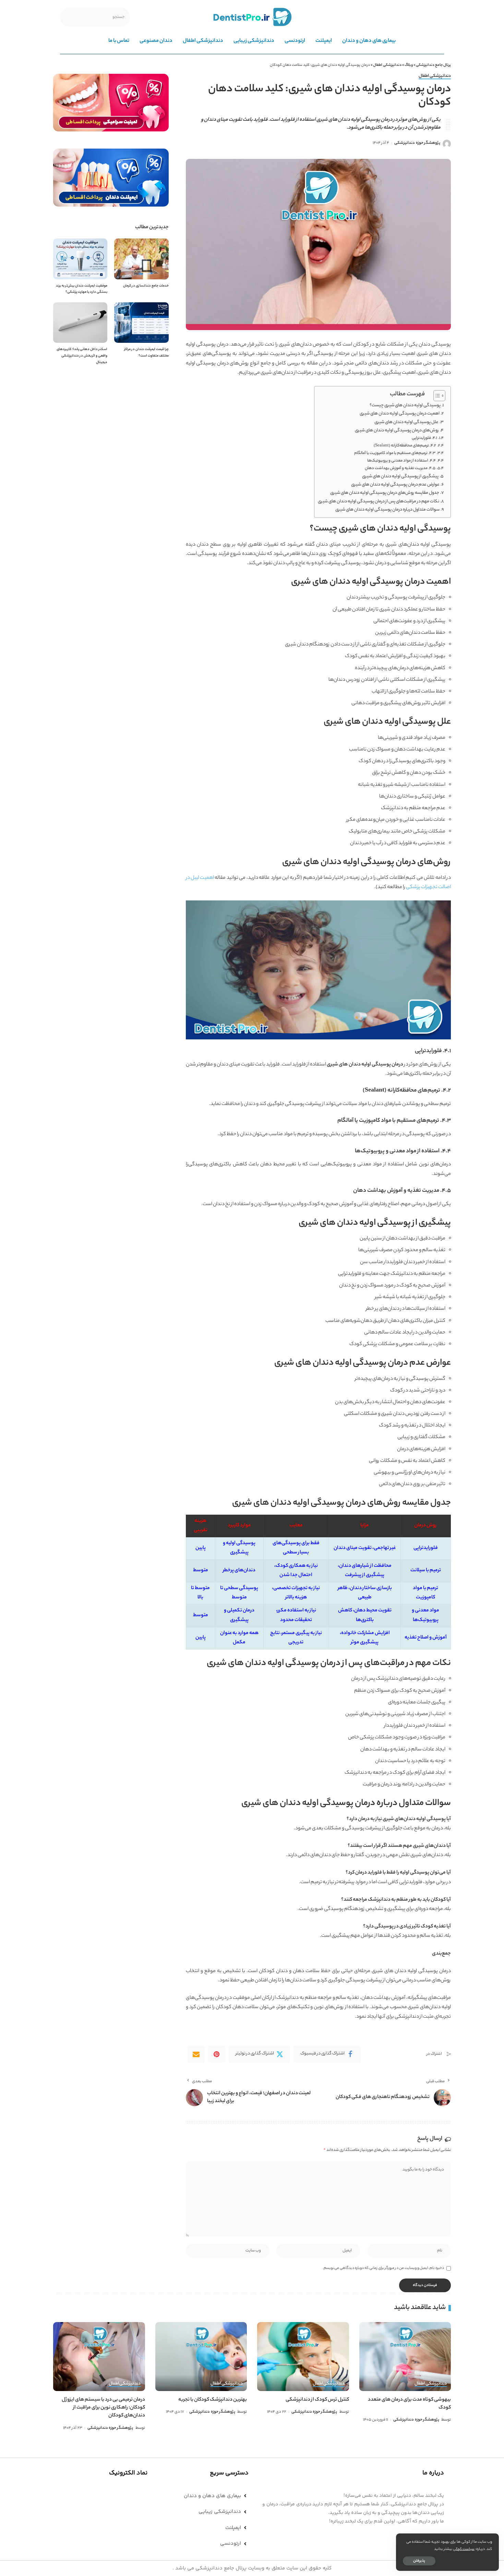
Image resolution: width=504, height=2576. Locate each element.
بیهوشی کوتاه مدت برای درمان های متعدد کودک (409, 2404)
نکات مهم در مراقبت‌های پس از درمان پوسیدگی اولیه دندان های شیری (379, 502)
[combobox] (95, 17)
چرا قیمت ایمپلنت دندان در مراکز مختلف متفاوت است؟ (146, 353)
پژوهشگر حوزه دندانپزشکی (417, 143)
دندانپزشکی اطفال (435, 77)
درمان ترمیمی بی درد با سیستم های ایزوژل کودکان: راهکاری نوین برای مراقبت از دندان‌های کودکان (103, 2408)
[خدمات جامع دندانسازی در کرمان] (141, 259)
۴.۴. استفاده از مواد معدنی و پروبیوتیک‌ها (401, 461)
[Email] (196, 2054)
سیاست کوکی (464, 2549)
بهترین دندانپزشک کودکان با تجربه (213, 2400)
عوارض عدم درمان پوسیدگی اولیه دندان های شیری (395, 485)
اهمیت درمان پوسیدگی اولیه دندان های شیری (400, 414)
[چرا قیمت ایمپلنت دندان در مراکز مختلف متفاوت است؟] (141, 323)
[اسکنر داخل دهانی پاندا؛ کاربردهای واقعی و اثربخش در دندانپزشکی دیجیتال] (80, 323)
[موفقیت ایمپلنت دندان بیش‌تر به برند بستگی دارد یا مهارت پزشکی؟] (80, 259)
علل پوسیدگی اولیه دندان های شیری (406, 422)
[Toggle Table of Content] (436, 396)
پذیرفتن (419, 2561)
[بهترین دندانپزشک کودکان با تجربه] (201, 2357)
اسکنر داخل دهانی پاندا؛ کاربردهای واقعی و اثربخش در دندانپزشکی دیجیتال (82, 356)
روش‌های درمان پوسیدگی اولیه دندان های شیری (397, 431)
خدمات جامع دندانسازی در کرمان (146, 286)
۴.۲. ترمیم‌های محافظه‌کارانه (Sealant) (405, 446)
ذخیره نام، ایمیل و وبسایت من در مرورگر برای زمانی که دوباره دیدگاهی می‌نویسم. (383, 2268)
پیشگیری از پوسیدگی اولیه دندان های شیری (400, 477)
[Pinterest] (217, 2054)
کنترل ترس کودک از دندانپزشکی (317, 2400)
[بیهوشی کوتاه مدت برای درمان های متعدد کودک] (405, 2357)
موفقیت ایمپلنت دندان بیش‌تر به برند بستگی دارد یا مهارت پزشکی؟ (82, 289)
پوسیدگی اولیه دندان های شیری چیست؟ (405, 406)
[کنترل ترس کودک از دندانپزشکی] (303, 2357)
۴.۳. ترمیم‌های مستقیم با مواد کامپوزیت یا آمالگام (395, 453)
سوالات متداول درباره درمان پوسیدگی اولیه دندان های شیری (387, 510)
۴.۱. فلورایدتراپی (424, 438)
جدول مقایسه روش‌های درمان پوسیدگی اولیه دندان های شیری (385, 493)
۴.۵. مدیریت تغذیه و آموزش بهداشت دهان (400, 468)
